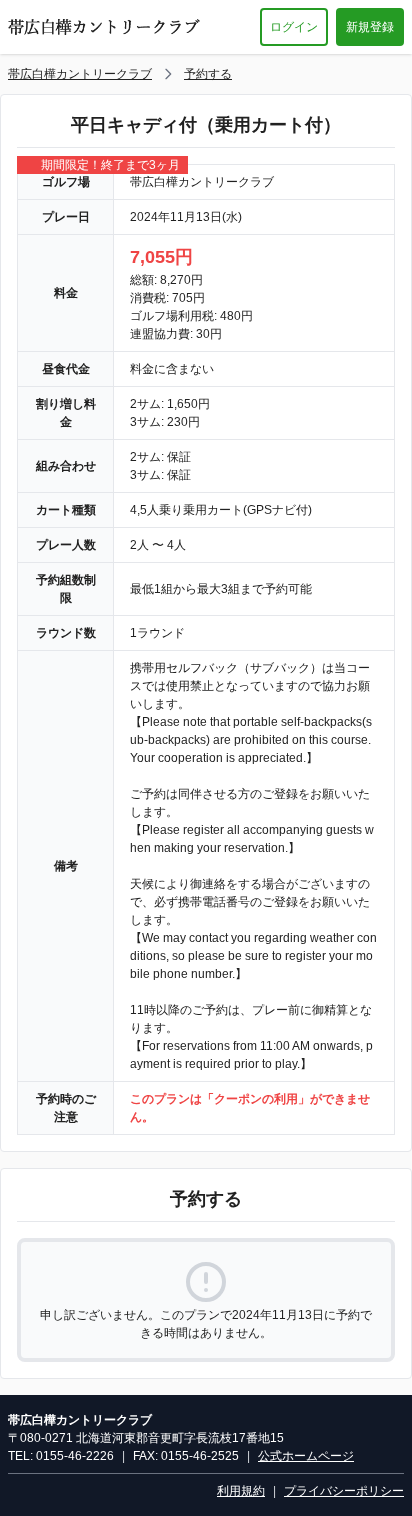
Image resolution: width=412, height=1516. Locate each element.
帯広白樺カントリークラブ (80, 74)
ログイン (294, 27)
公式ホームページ (306, 1456)
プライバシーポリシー (344, 1491)
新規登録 (370, 27)
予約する (208, 74)
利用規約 (241, 1491)
